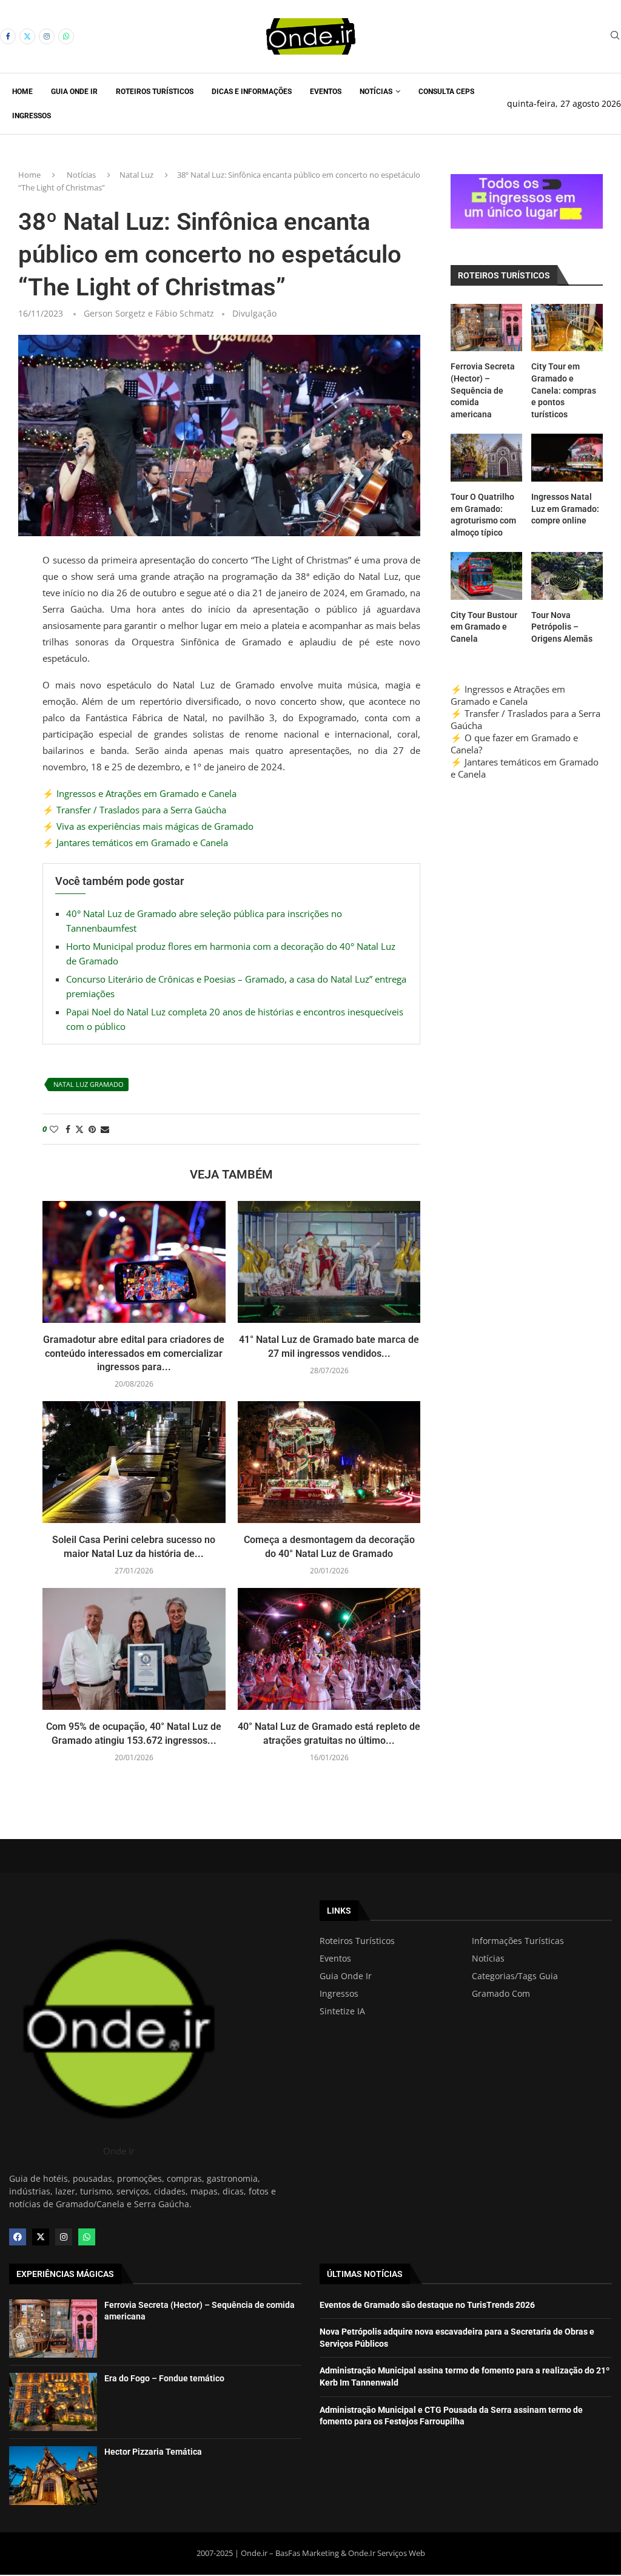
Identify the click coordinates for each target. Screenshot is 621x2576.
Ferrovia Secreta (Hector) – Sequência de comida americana (483, 390)
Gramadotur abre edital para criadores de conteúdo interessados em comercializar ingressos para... (134, 1353)
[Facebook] (8, 36)
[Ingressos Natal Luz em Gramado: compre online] (567, 458)
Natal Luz (136, 175)
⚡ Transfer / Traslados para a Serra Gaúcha (134, 810)
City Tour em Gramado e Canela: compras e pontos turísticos (564, 390)
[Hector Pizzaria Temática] (53, 2475)
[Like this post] (54, 1129)
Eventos (326, 92)
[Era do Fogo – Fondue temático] (53, 2402)
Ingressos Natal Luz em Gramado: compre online (565, 509)
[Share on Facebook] (68, 1129)
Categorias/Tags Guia (515, 1976)
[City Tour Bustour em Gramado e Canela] (486, 576)
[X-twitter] (41, 2237)
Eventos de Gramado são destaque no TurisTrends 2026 (427, 2305)
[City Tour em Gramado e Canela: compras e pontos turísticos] (567, 328)
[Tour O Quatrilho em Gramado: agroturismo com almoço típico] (486, 458)
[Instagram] (47, 36)
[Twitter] (27, 36)
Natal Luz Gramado (89, 1084)
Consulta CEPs (446, 92)
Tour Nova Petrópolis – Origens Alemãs (562, 627)
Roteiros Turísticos (155, 92)
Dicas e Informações (252, 92)
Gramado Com (501, 1994)
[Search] (615, 37)
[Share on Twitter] (79, 1129)
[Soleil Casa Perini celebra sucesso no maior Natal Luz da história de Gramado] (134, 1462)
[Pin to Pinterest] (92, 1129)
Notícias (376, 92)
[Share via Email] (105, 1129)
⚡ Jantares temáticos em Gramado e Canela (135, 842)
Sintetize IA (342, 2011)
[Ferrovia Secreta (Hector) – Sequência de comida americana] (486, 328)
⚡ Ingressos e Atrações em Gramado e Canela (139, 793)
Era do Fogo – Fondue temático (164, 2378)
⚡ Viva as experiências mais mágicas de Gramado (148, 826)
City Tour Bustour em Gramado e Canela (484, 627)
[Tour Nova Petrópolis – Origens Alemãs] (567, 576)
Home (22, 92)
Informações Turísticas (518, 1941)
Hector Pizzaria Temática (153, 2452)
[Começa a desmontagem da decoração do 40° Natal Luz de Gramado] (329, 1462)
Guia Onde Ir (74, 92)
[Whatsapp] (66, 36)
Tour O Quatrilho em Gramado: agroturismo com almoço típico (483, 515)
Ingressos (32, 116)
